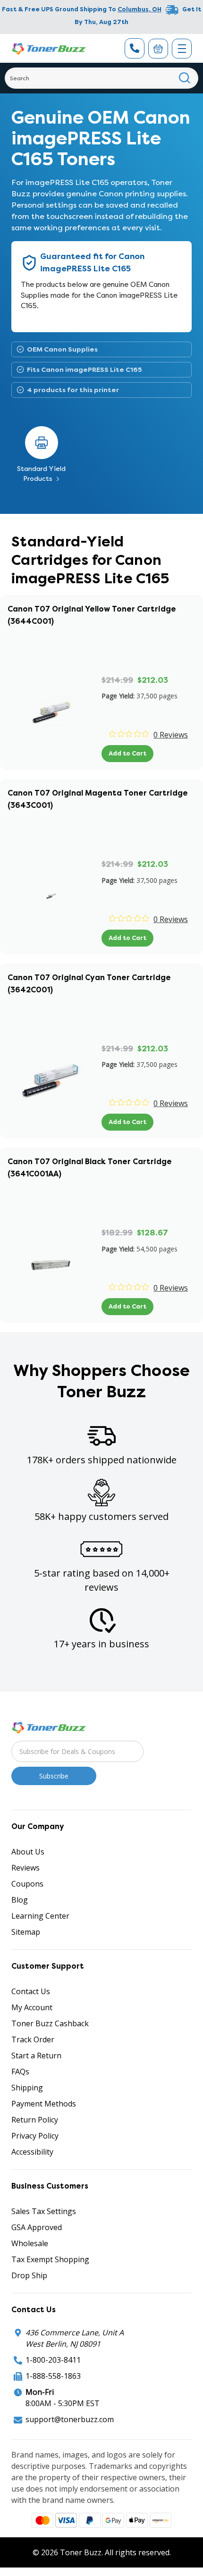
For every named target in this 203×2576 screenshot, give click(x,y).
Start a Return (36, 2056)
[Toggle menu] (182, 49)
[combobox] (101, 78)
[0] (158, 49)
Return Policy (35, 2120)
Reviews (25, 1868)
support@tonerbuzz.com (70, 2419)
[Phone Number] (135, 48)
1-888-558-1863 (53, 2376)
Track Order (33, 2039)
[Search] (185, 78)
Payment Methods (44, 2104)
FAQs (20, 2072)
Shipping (27, 2088)
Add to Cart (127, 753)
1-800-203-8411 (53, 2360)
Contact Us (31, 1991)
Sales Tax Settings (44, 2211)
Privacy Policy (35, 2136)
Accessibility (32, 2152)
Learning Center (40, 1916)
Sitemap (26, 1932)
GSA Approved (37, 2227)
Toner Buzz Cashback (50, 2023)
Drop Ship (29, 2275)
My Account (32, 2007)
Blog (20, 1900)
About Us (28, 1852)
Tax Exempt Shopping (50, 2259)
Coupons (27, 1884)
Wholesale (30, 2243)
